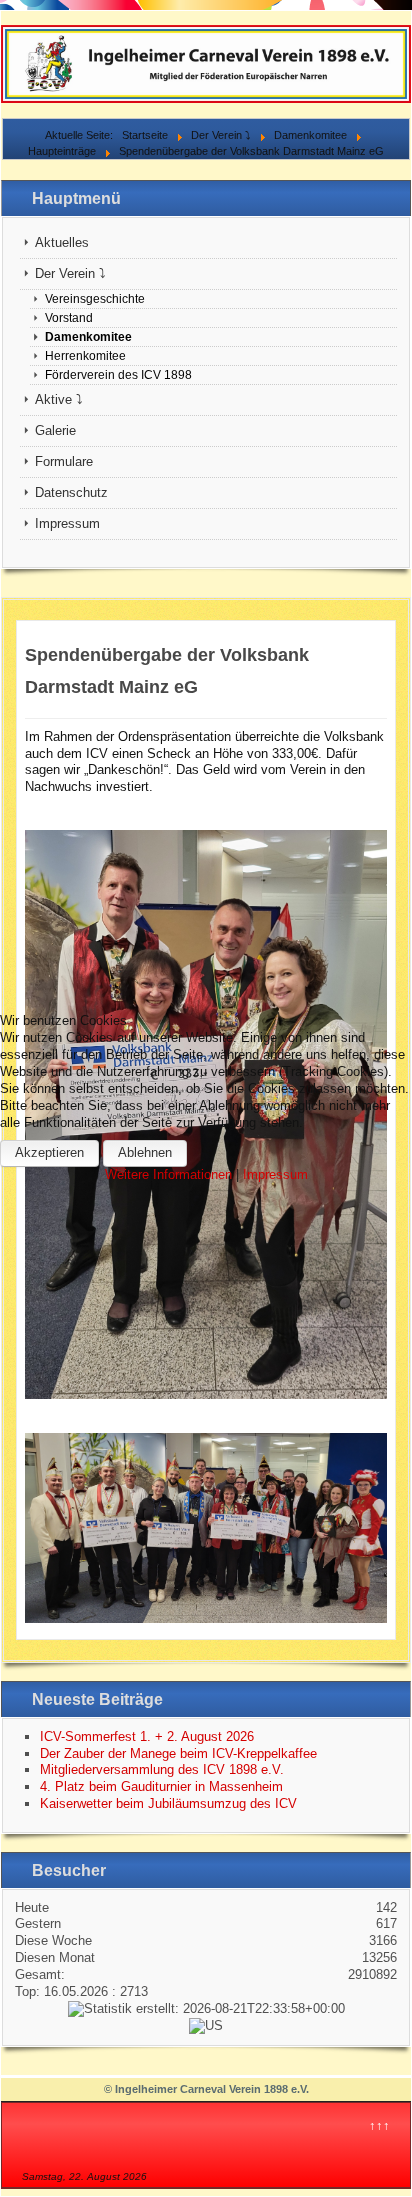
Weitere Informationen (168, 1174)
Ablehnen (145, 1152)
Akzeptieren (49, 1152)
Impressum (275, 1174)
